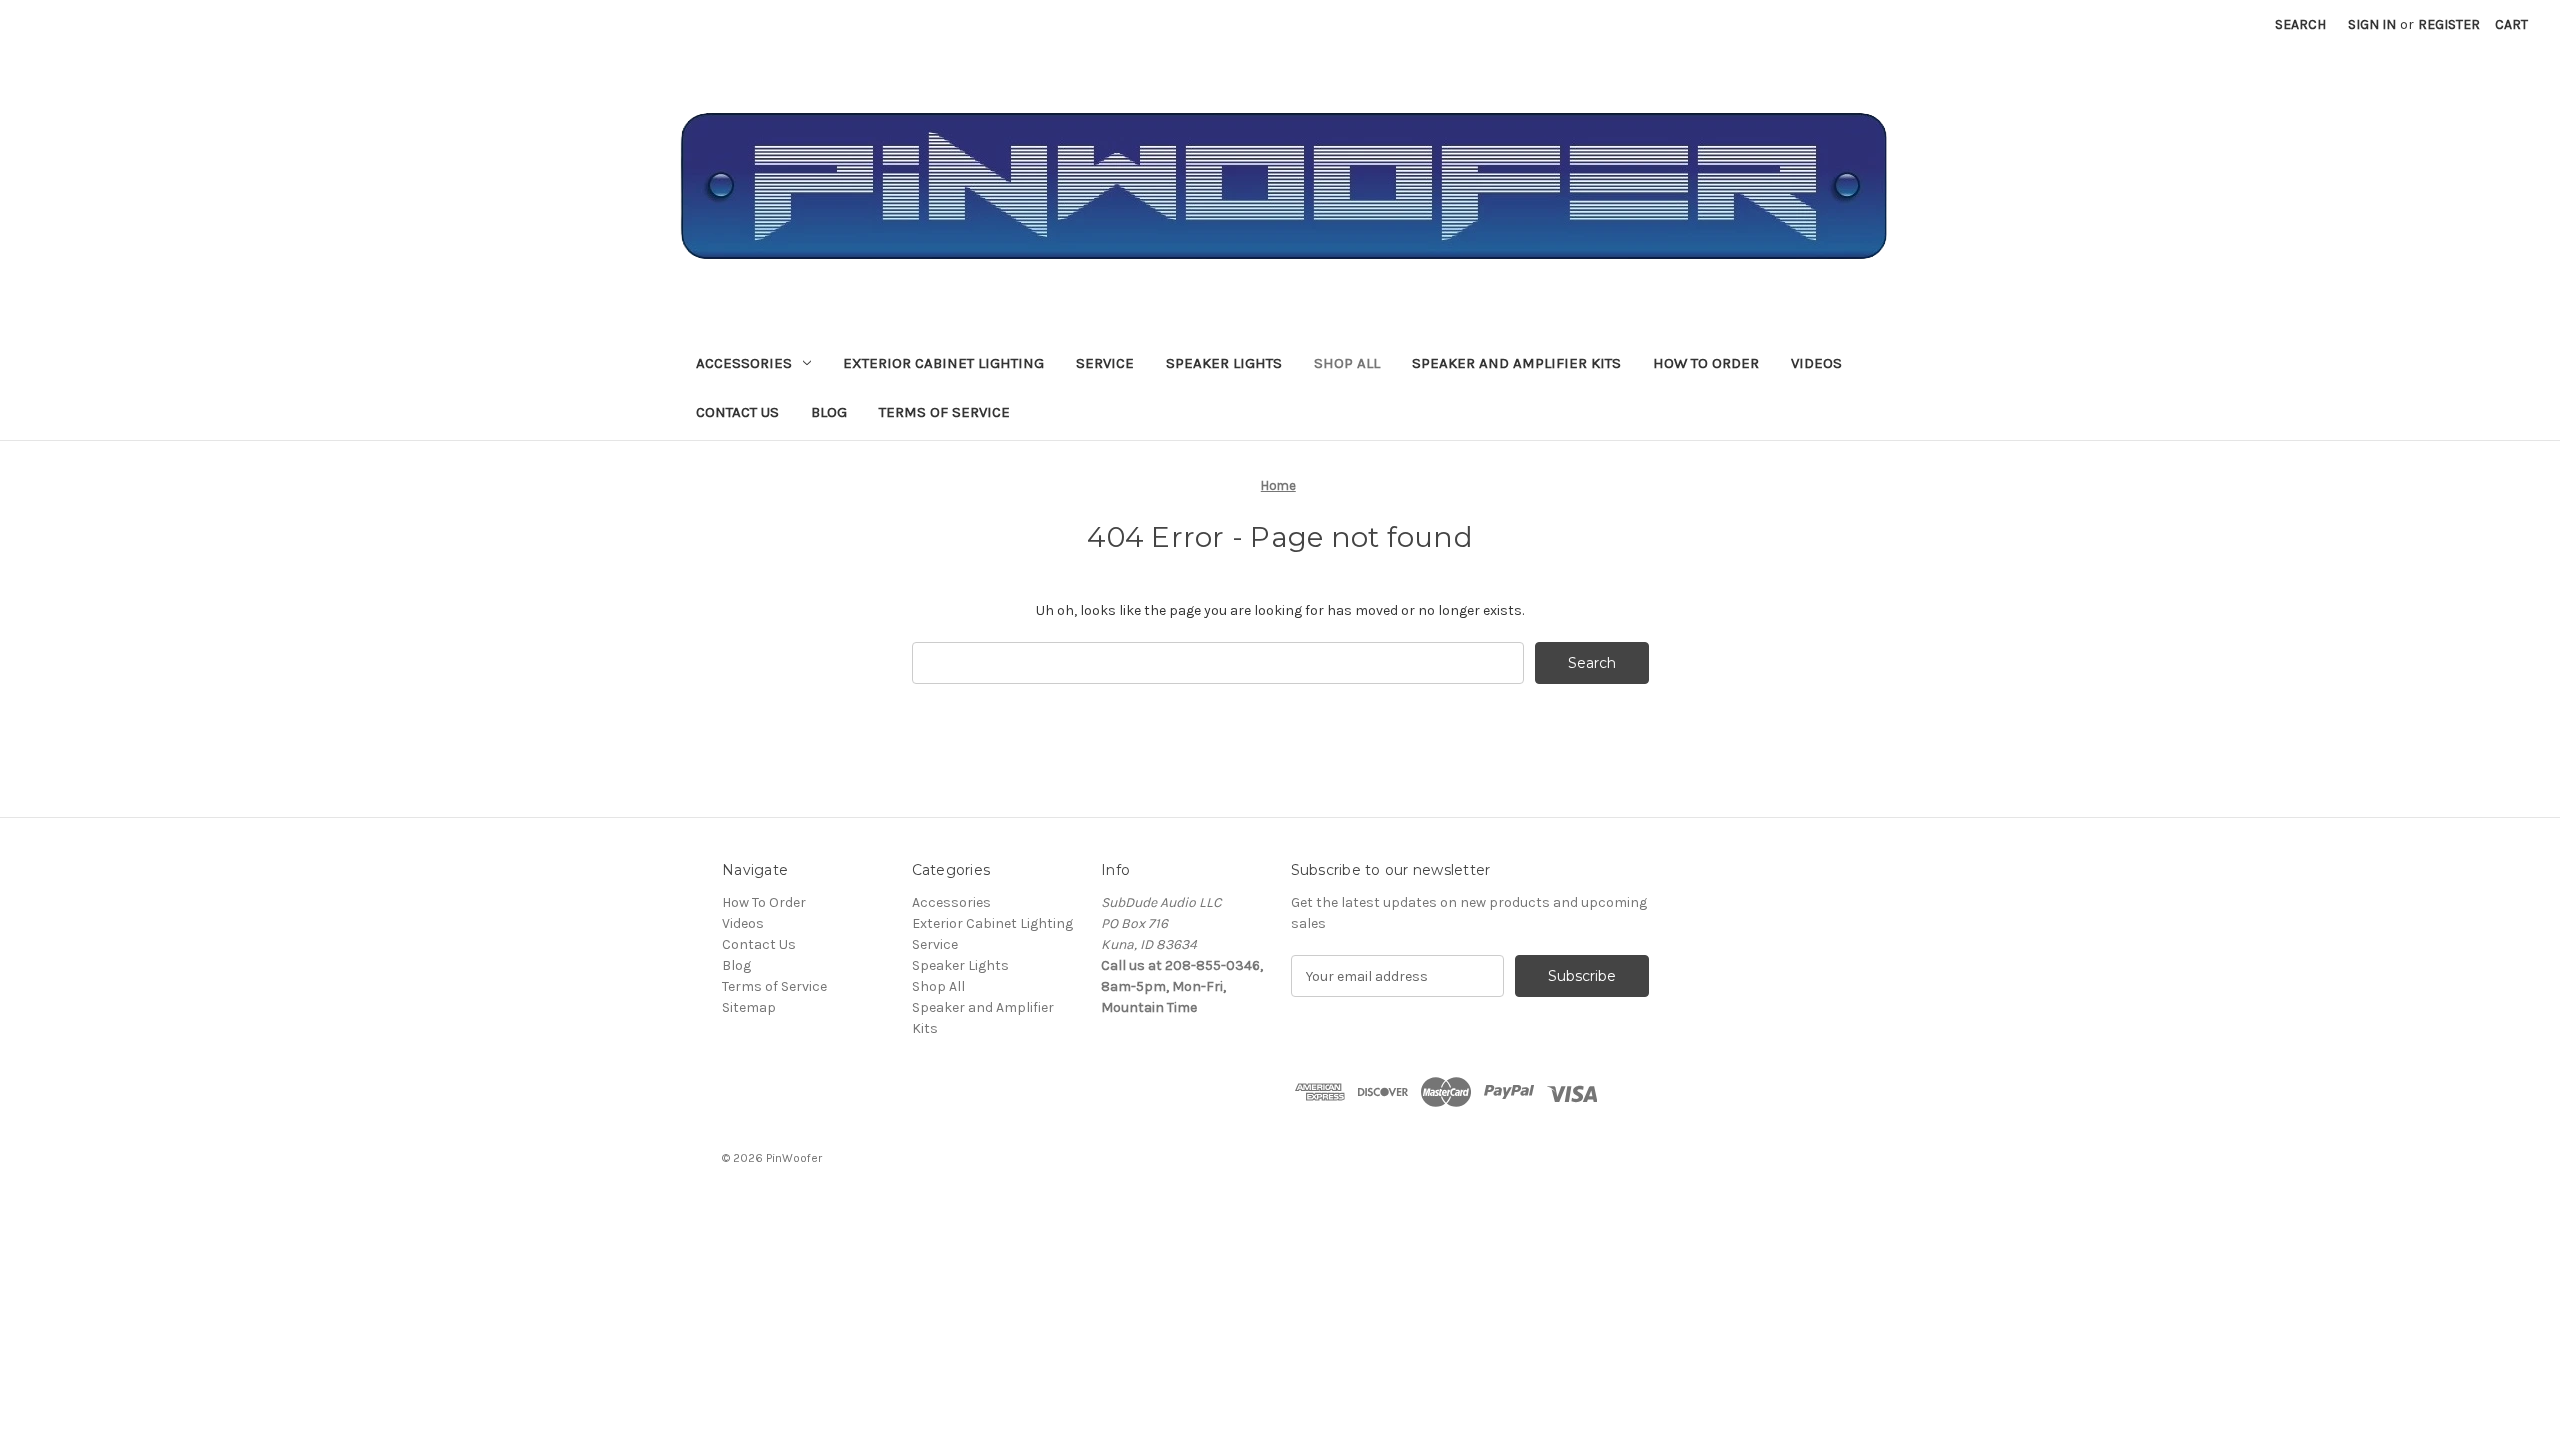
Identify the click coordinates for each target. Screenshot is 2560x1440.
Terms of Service (944, 412)
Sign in (2372, 24)
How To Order (1706, 363)
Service (1105, 363)
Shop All (1347, 363)
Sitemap (749, 1007)
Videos (1816, 363)
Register (2449, 24)
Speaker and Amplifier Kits (1516, 363)
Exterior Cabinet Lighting (943, 363)
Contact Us (737, 412)
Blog (829, 412)
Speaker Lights (1224, 363)
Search (2300, 24)
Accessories (744, 363)
